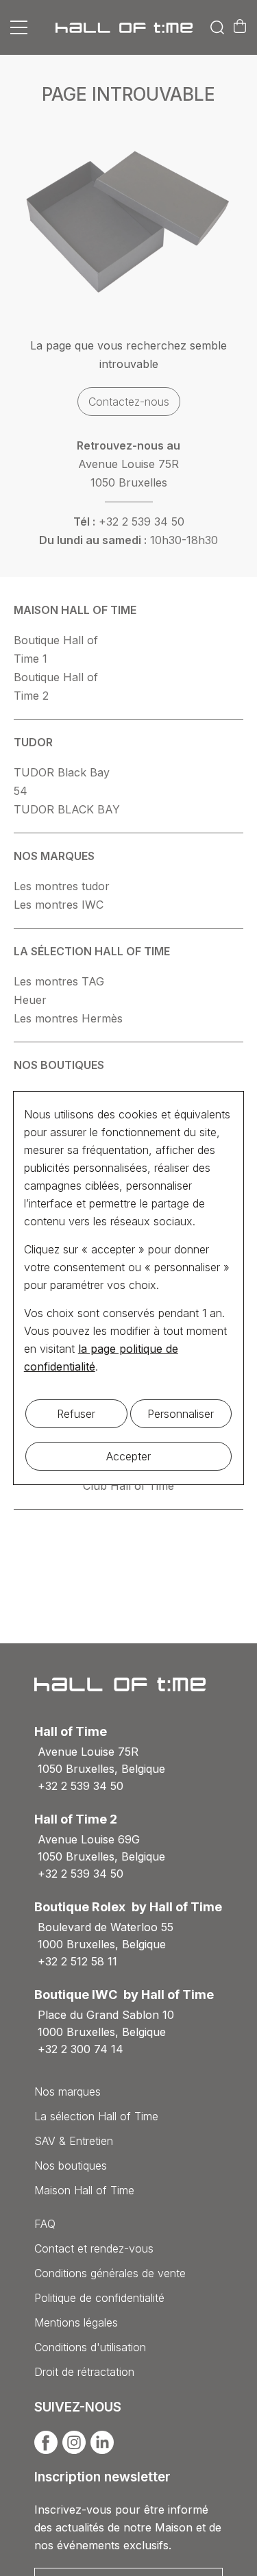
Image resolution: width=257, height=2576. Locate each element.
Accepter (128, 1456)
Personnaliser (181, 1414)
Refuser (76, 1414)
